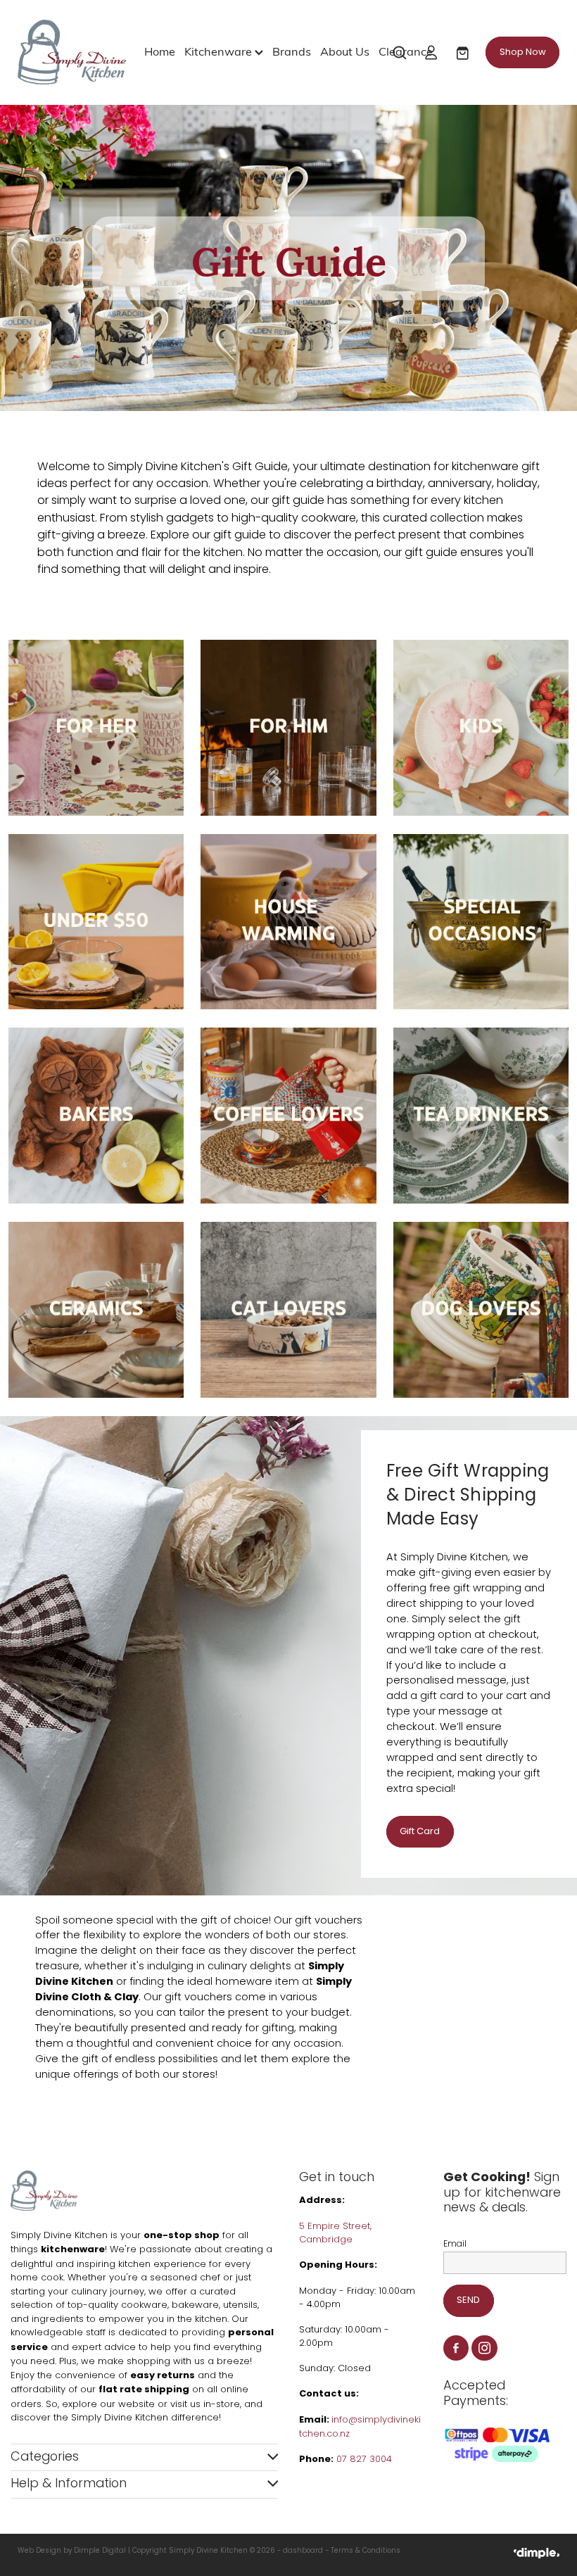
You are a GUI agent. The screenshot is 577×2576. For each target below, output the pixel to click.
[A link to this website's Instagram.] (484, 2348)
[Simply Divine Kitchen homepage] (72, 52)
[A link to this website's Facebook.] (456, 2348)
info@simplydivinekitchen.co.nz (360, 2427)
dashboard (303, 2551)
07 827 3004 (364, 2460)
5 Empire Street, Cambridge (335, 2234)
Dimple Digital (100, 2551)
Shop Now (523, 52)
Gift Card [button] (420, 1832)
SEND (468, 2300)
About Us (345, 51)
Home (160, 51)
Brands (292, 51)
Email (455, 2244)
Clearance (406, 51)
